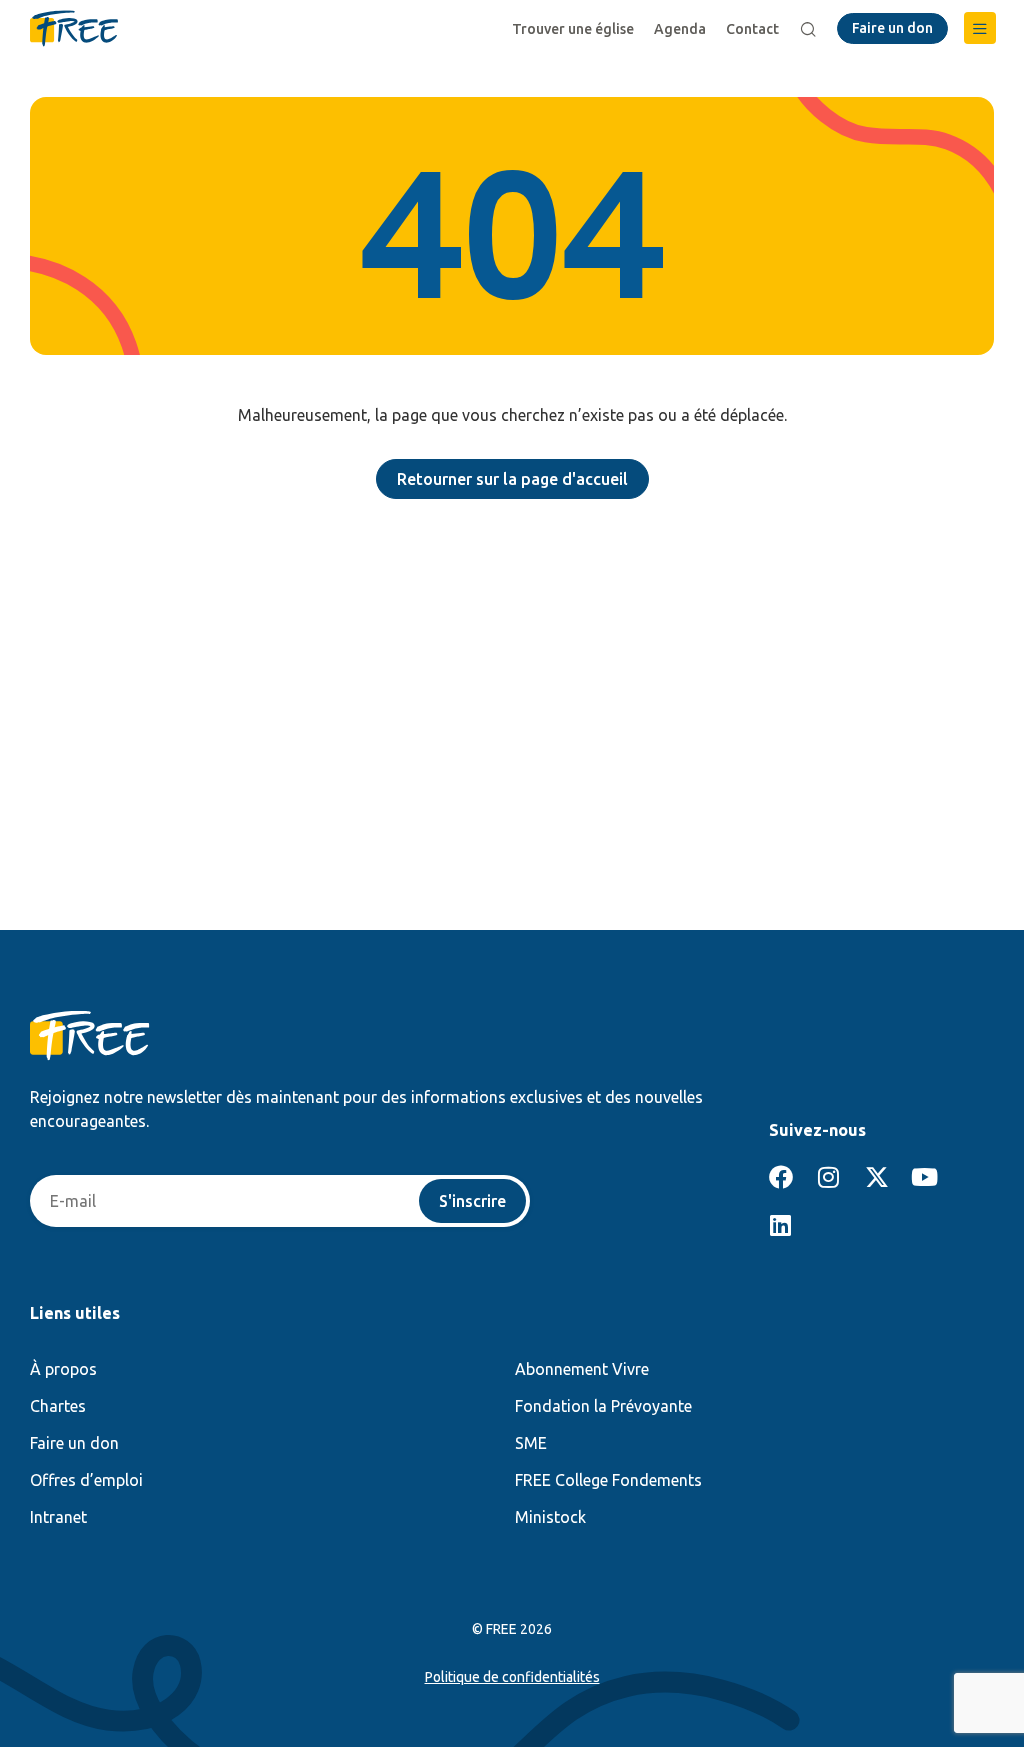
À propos (63, 1369)
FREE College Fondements (608, 1480)
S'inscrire (472, 1201)
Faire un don (74, 1443)
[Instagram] (829, 1177)
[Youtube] (925, 1177)
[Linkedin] (781, 1225)
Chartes (58, 1406)
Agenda (680, 29)
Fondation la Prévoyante (603, 1406)
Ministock (550, 1517)
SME (531, 1443)
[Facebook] (781, 1177)
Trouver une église (573, 29)
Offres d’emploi (86, 1480)
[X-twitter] (877, 1177)
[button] (980, 28)
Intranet (58, 1517)
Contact (752, 29)
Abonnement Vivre (582, 1369)
